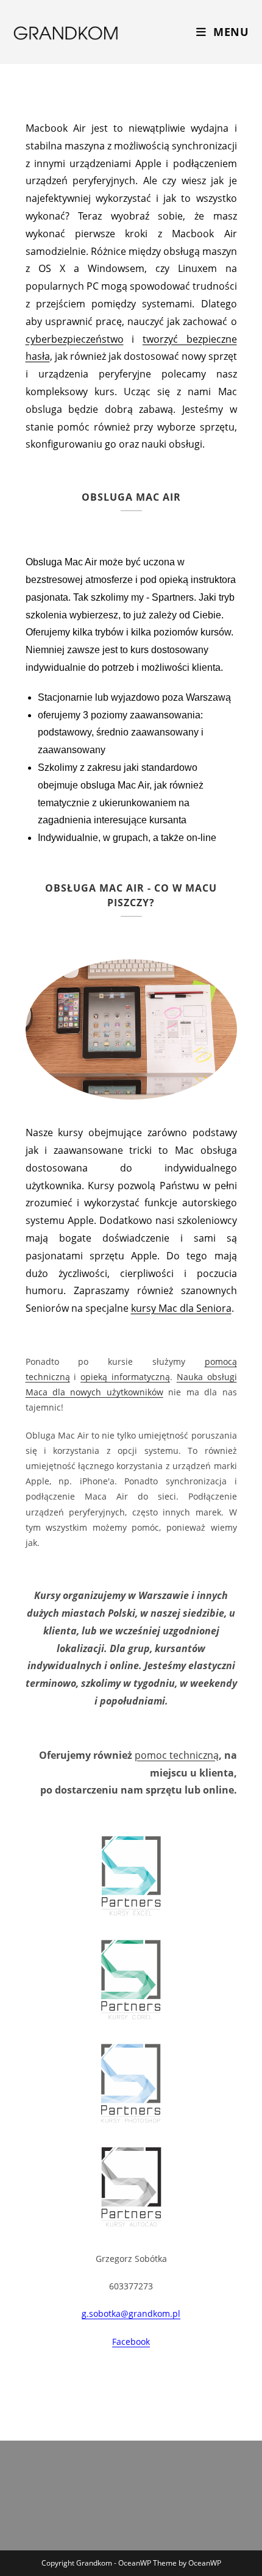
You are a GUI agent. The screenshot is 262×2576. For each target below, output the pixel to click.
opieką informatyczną (125, 1377)
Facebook (131, 2342)
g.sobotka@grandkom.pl (131, 2313)
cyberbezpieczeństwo (75, 339)
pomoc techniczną (177, 1755)
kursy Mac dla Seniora (181, 1308)
